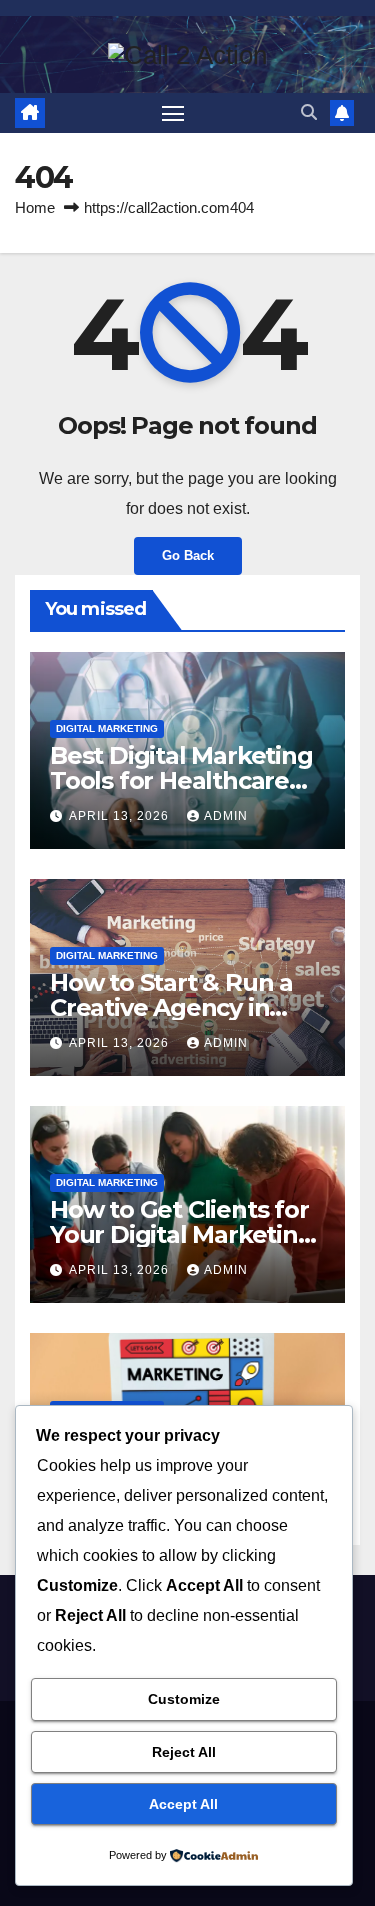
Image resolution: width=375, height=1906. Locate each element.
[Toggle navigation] (173, 113)
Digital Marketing (107, 728)
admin (226, 816)
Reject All (184, 1752)
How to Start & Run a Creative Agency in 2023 (171, 1007)
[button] (309, 112)
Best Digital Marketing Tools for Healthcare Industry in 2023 (181, 780)
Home (35, 207)
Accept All (183, 1804)
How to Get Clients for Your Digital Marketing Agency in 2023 (182, 1234)
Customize (184, 1699)
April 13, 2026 (121, 816)
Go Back (188, 555)
